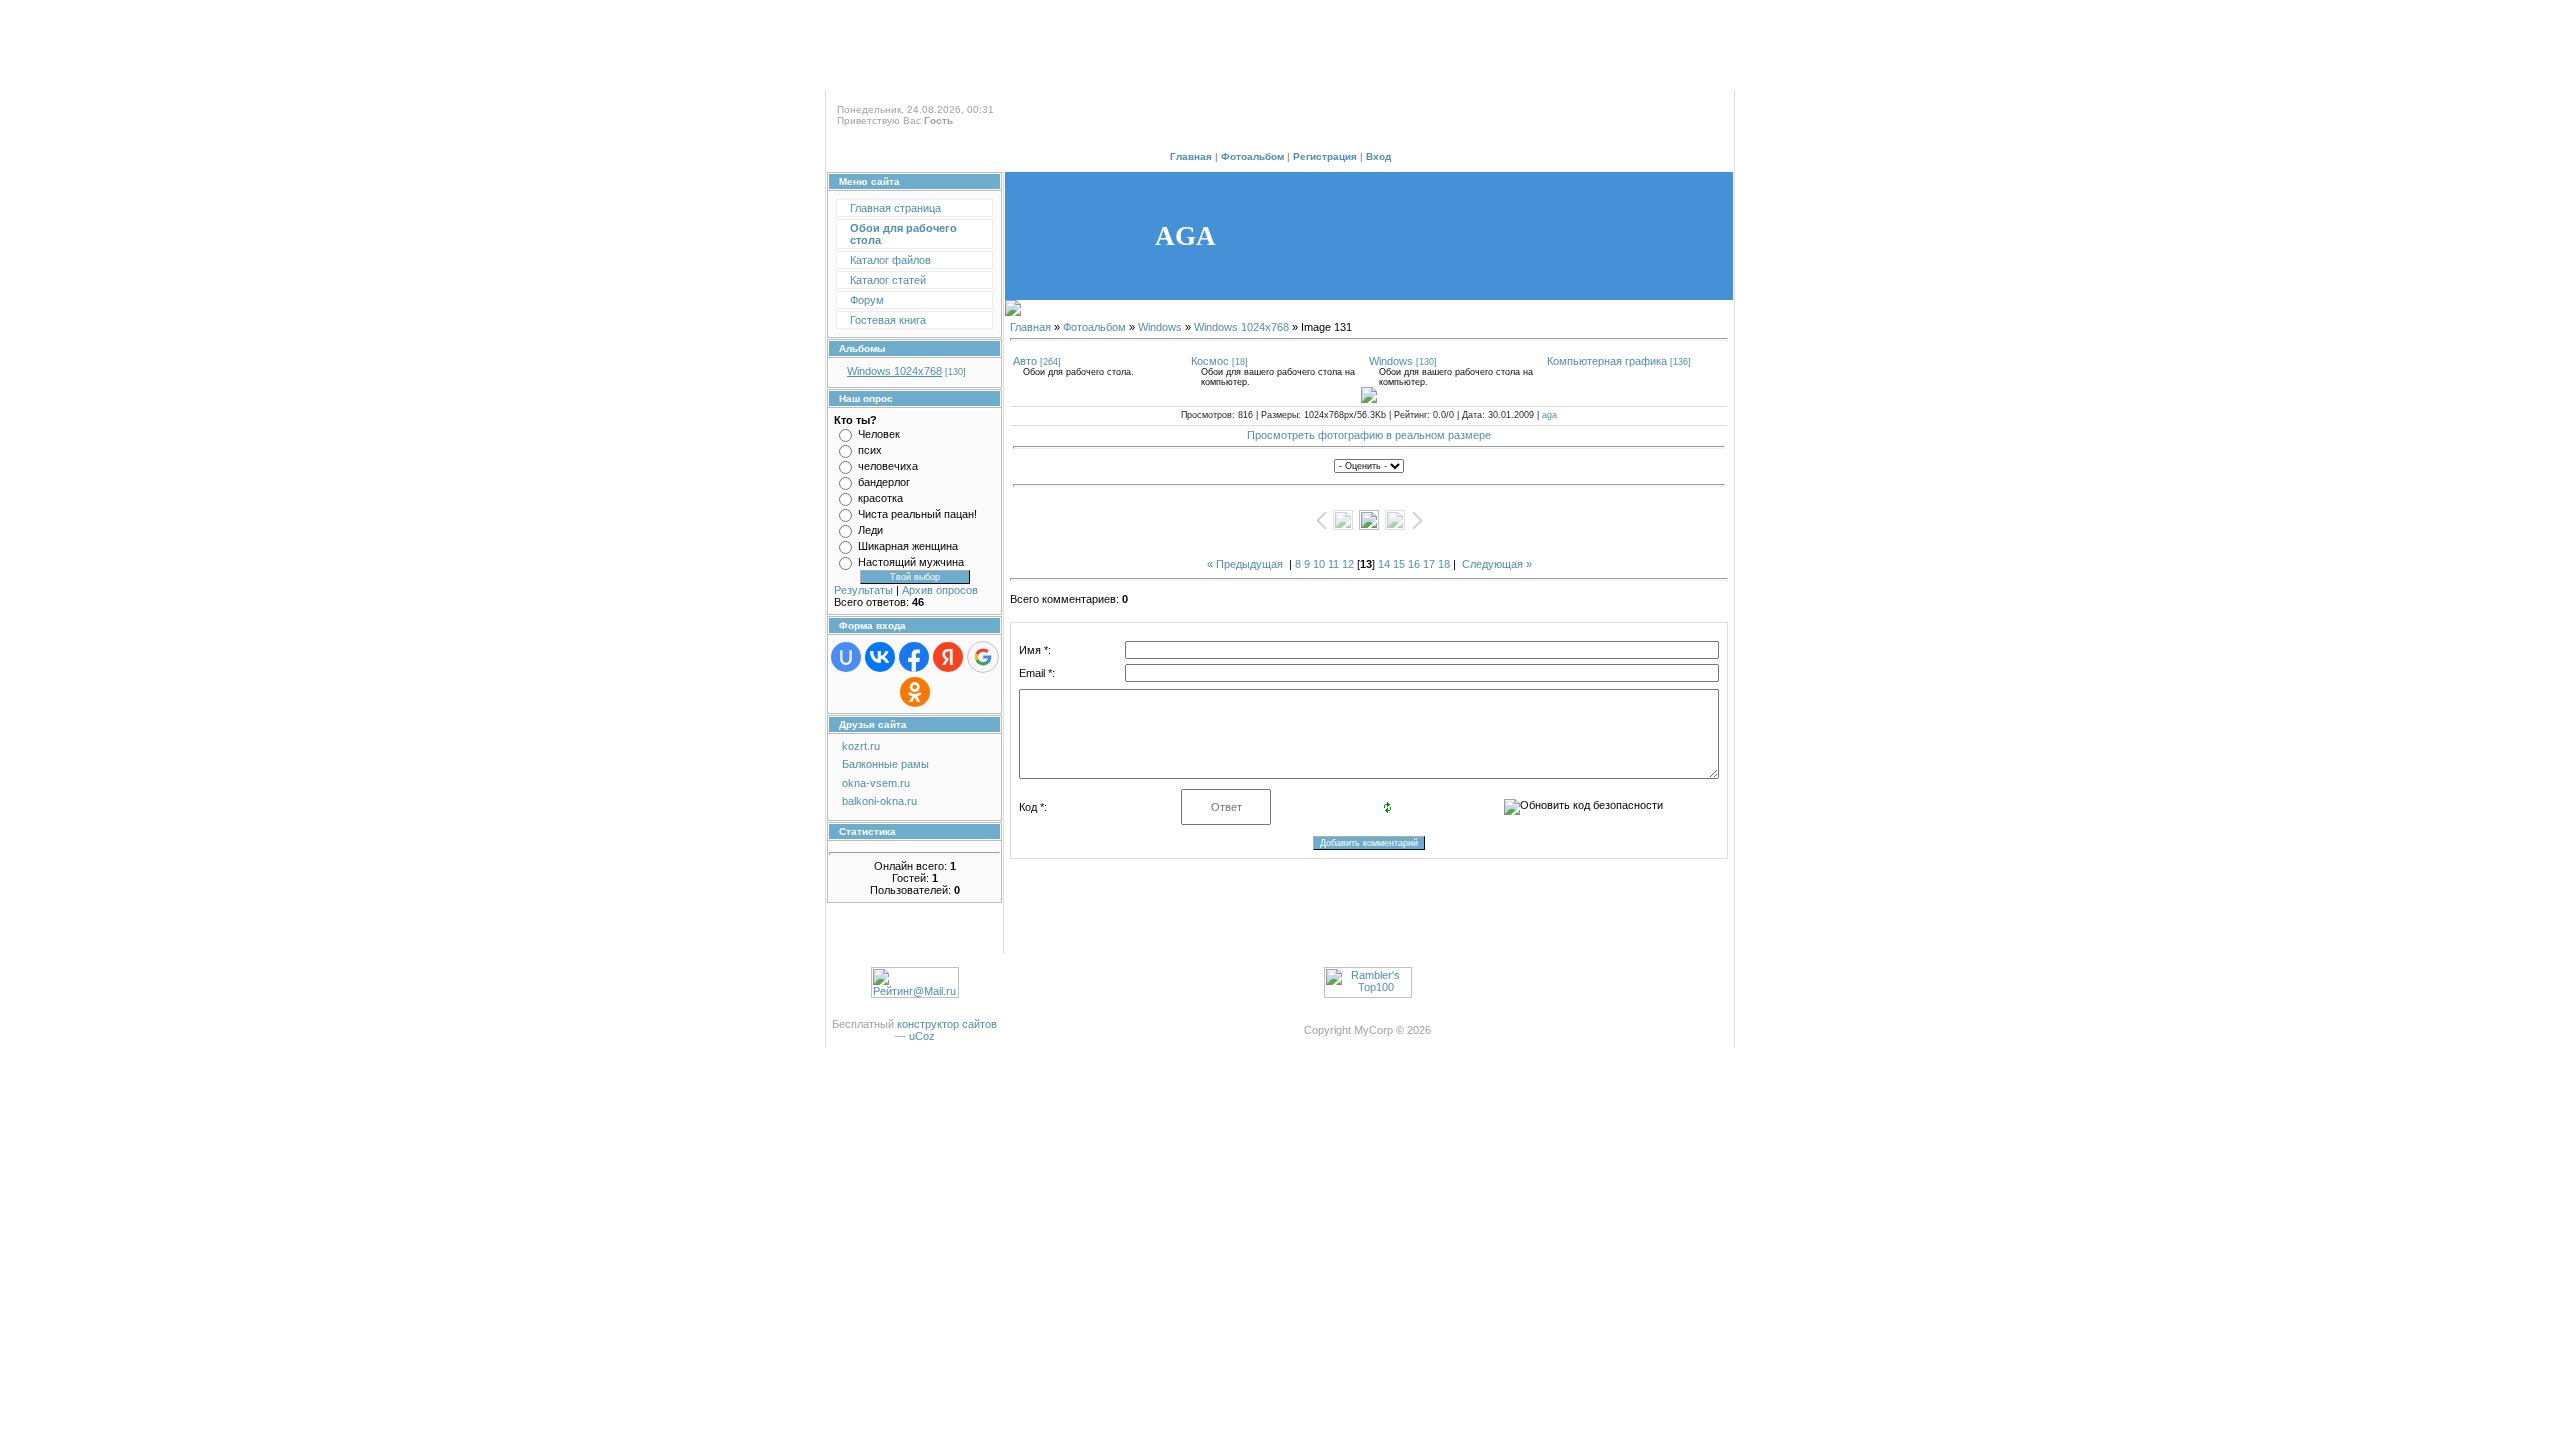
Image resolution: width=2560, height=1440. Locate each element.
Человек (879, 434)
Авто (1025, 361)
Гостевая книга (888, 320)
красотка (880, 498)
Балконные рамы (885, 764)
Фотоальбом (1252, 156)
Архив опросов (940, 590)
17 (1429, 564)
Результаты (863, 590)
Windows (1160, 327)
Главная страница (895, 208)
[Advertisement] (1280, 45)
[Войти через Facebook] (914, 657)
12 (1348, 564)
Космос (1210, 361)
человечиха (888, 466)
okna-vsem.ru (876, 783)
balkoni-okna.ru (879, 801)
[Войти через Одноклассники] (915, 692)
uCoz (922, 1036)
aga (1549, 415)
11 (1333, 564)
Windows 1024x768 (894, 371)
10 (1319, 564)
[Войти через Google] (983, 657)
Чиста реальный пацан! (917, 514)
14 (1384, 564)
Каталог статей (888, 280)
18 (1444, 564)
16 (1414, 564)
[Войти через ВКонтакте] (880, 657)
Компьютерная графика (1607, 361)
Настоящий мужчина (911, 562)
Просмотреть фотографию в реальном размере (1369, 435)
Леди (870, 530)
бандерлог (884, 482)
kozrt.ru (861, 746)
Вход (1378, 156)
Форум (867, 300)
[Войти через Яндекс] (948, 657)
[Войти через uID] (846, 657)
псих (870, 450)
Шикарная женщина (908, 546)
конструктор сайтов (947, 1024)
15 (1399, 564)
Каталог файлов (890, 260)
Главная (1191, 156)
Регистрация (1325, 156)
